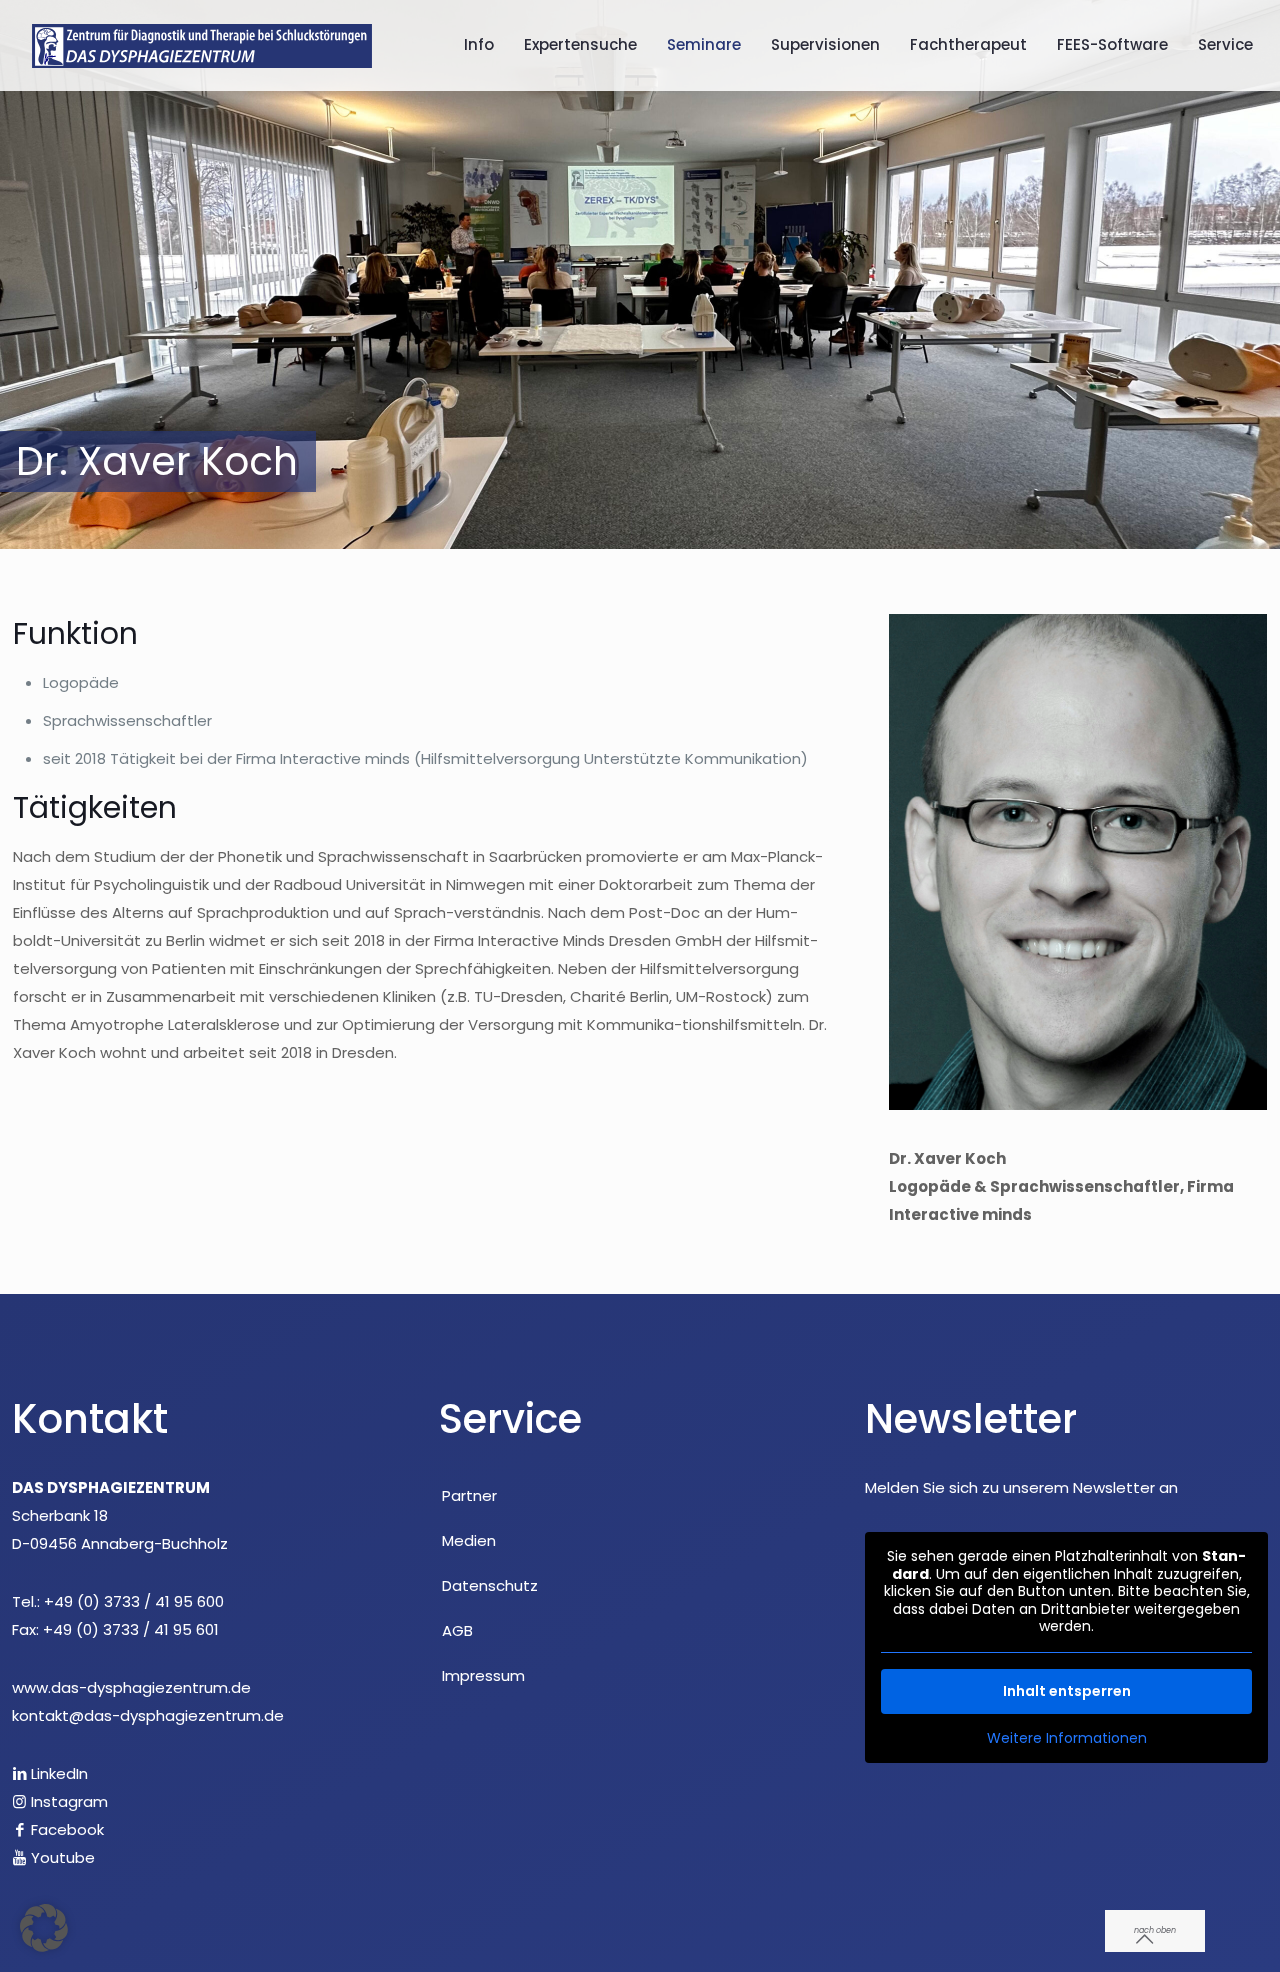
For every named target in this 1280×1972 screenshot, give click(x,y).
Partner (469, 1495)
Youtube (61, 1857)
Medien (469, 1540)
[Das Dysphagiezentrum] (202, 45)
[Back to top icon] (1155, 1931)
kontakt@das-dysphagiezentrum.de (148, 1715)
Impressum (483, 1675)
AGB (457, 1630)
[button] (44, 1928)
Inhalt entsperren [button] (1067, 1691)
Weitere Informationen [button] (1067, 1739)
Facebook (65, 1829)
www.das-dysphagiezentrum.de (131, 1687)
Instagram (67, 1801)
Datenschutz (490, 1585)
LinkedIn (57, 1773)
